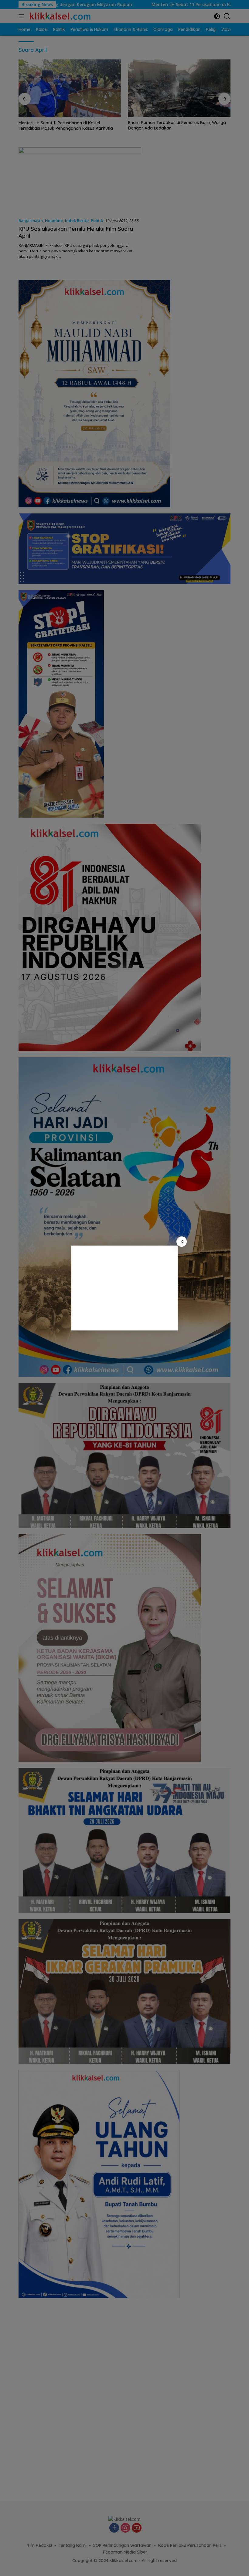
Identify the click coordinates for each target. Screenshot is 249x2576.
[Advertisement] (124, 1288)
